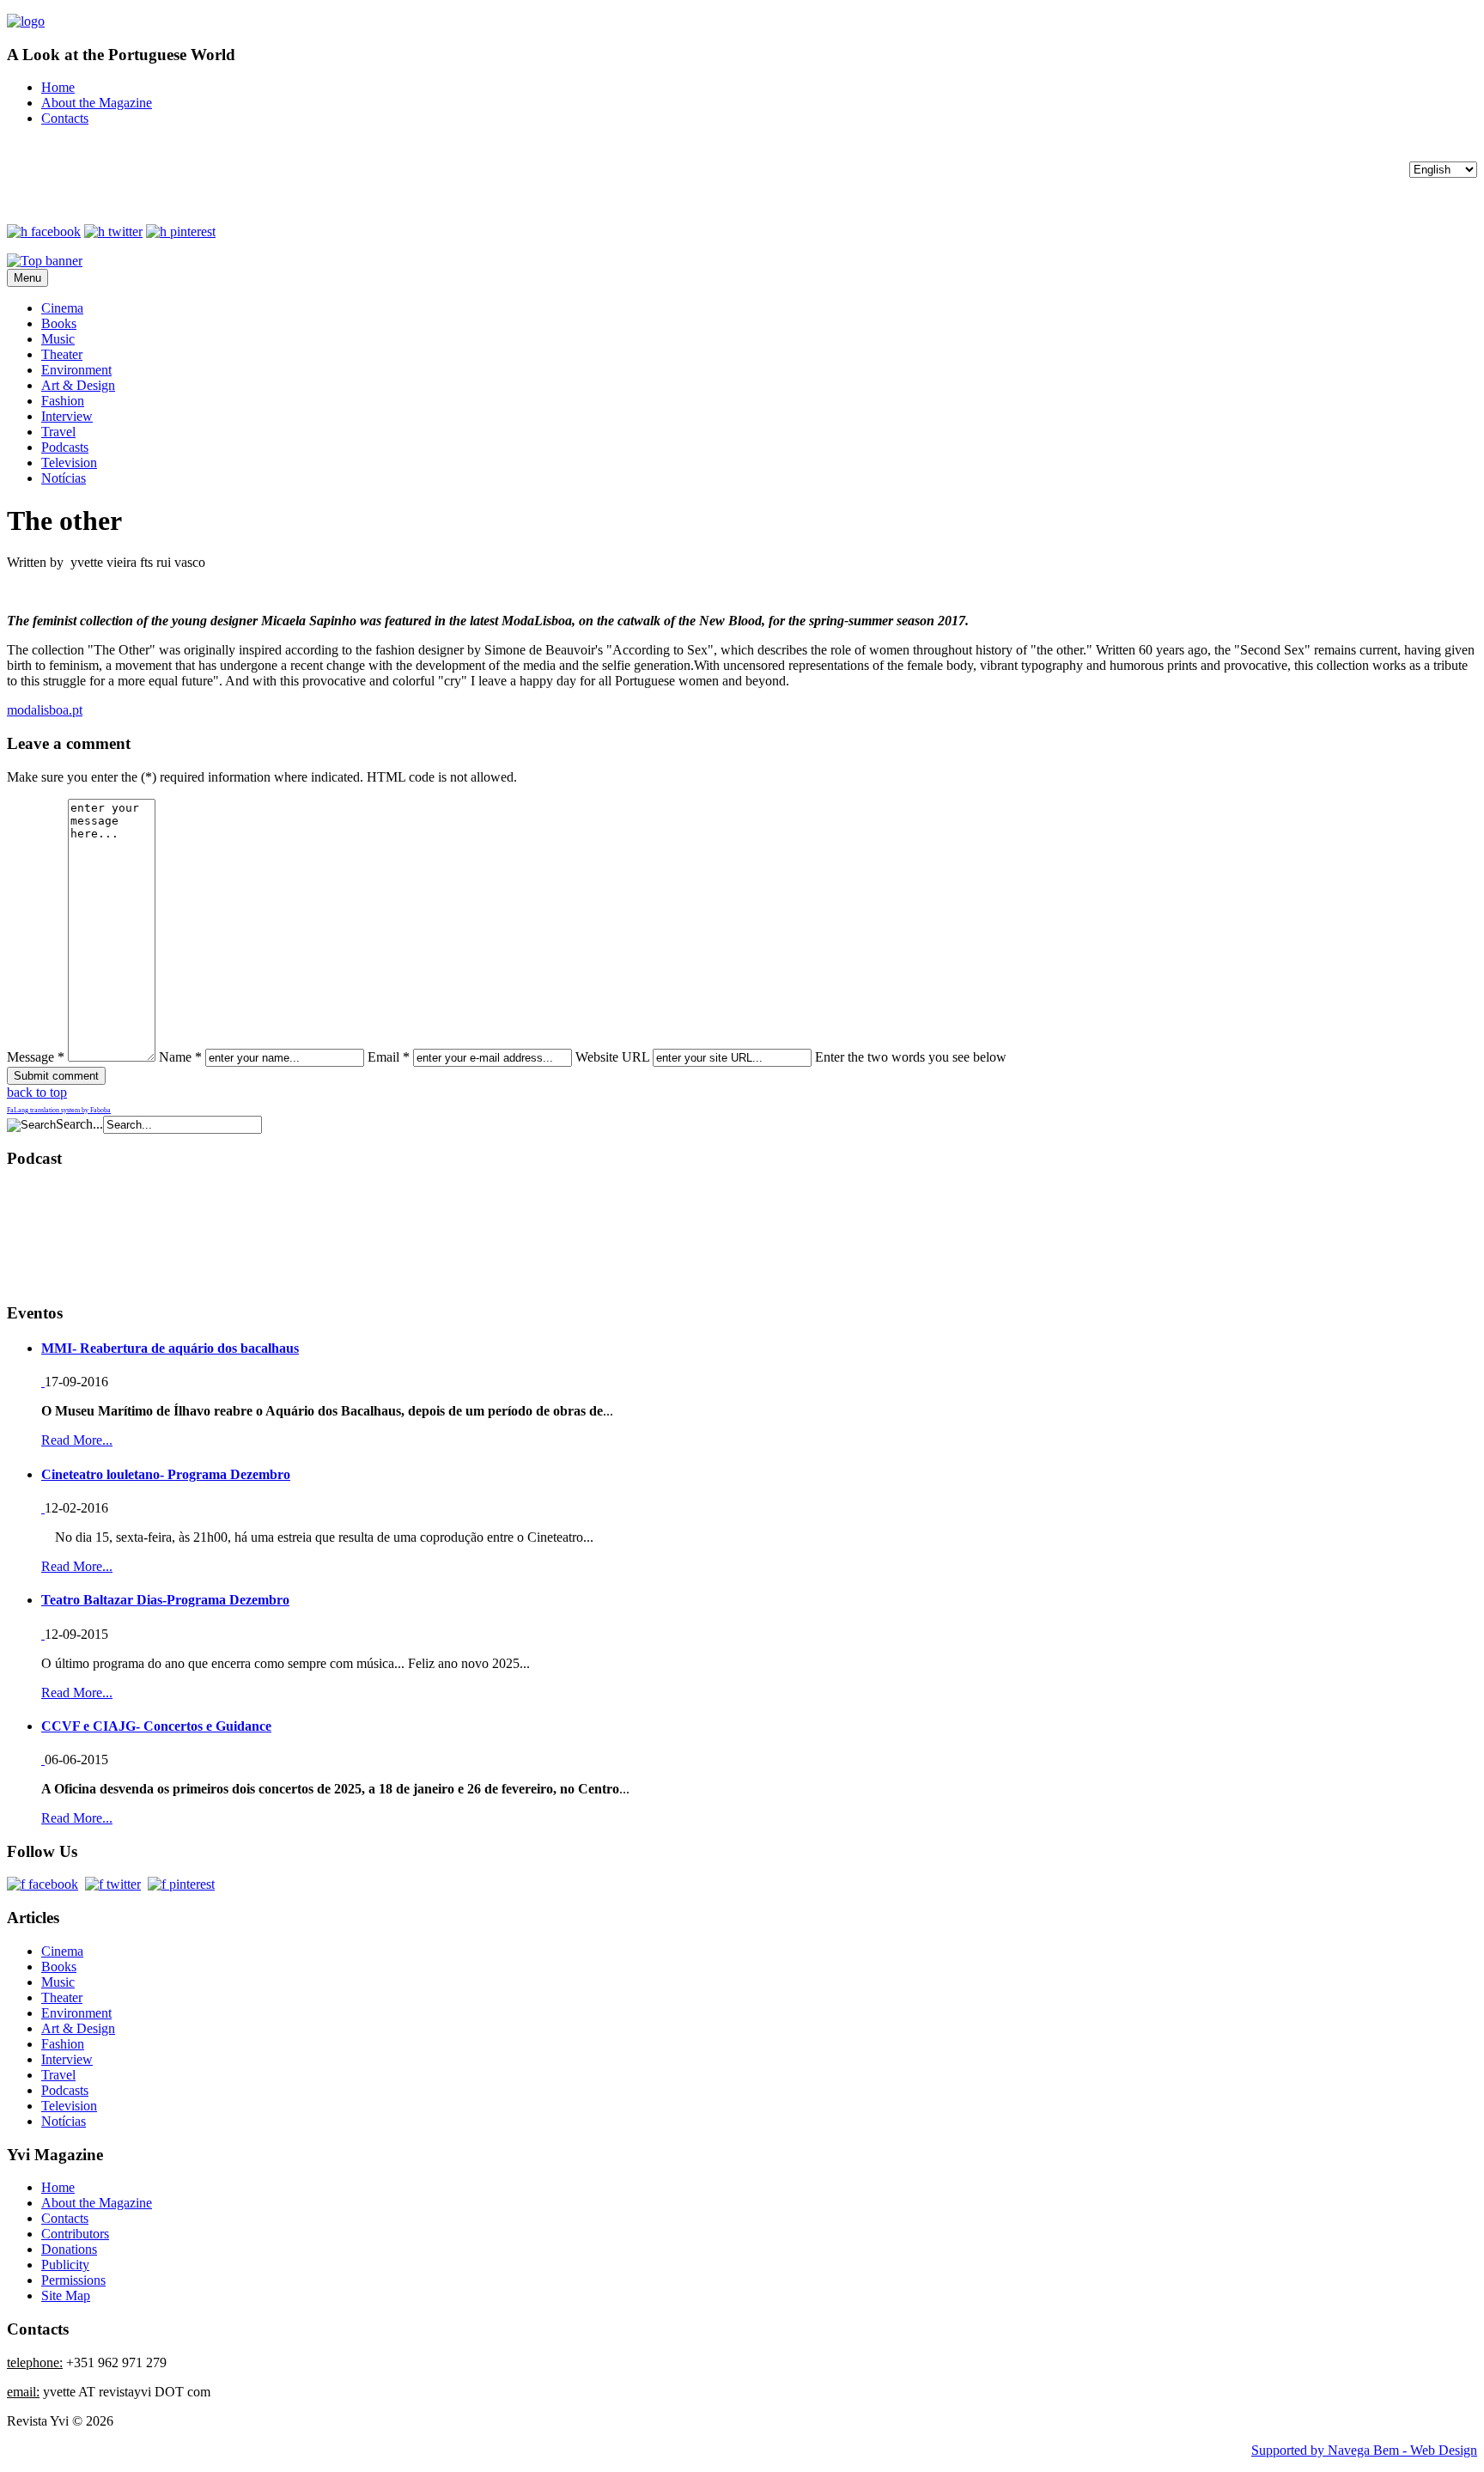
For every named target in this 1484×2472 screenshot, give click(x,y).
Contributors (75, 2234)
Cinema (62, 308)
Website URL (612, 1057)
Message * (36, 1057)
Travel (58, 432)
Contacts (65, 118)
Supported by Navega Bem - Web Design (1364, 2450)
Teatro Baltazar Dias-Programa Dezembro (165, 1600)
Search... (79, 1124)
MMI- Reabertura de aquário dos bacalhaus (170, 1348)
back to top (37, 1092)
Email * (389, 1057)
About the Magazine (97, 103)
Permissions (73, 2280)
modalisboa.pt (45, 710)
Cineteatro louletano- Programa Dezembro (166, 1474)
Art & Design (78, 385)
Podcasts (65, 447)
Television (69, 463)
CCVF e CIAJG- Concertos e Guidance (156, 1726)
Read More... (77, 1440)
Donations (69, 2249)
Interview (67, 416)
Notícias (64, 478)
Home (58, 87)
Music (58, 339)
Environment (76, 370)
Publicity (65, 2265)
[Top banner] (45, 261)
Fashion (63, 401)
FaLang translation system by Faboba (59, 1110)
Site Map (66, 2295)
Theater (62, 354)
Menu (27, 278)
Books (59, 323)
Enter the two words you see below (911, 1057)
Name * (180, 1057)
